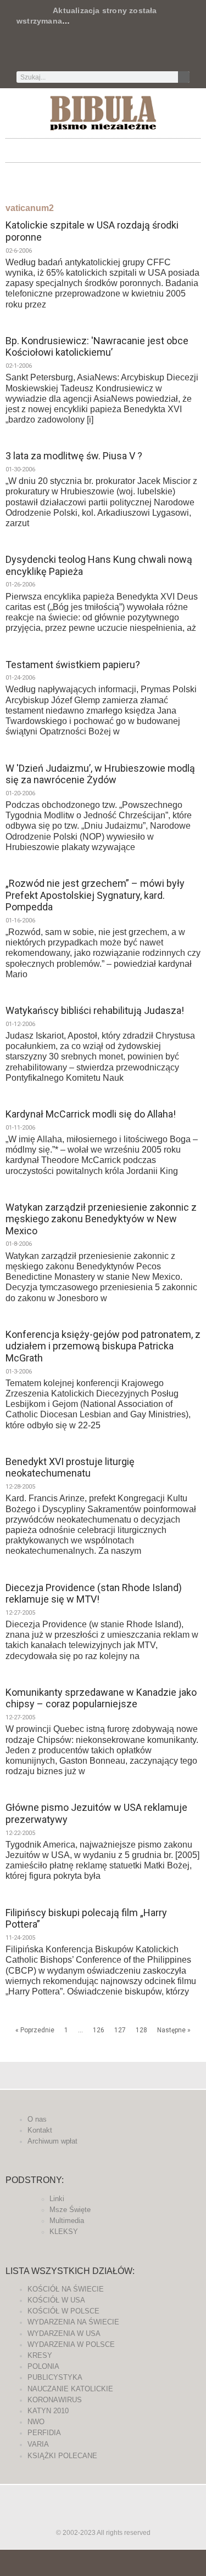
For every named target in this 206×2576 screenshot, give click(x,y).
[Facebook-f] (67, 52)
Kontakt (40, 2130)
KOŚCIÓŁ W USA (56, 2300)
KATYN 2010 (48, 2411)
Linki (57, 2199)
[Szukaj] (184, 77)
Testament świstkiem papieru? (73, 665)
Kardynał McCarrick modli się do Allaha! (91, 1114)
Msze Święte (70, 2210)
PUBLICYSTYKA (55, 2377)
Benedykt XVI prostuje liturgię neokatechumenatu (70, 1467)
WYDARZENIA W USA (64, 2333)
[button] (103, 148)
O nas (37, 2119)
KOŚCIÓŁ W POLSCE (63, 2311)
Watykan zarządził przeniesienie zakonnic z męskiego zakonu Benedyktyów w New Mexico (101, 1219)
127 (120, 2030)
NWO (36, 2422)
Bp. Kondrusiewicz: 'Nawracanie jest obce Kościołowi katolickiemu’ (97, 347)
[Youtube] (140, 52)
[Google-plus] (103, 2517)
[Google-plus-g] (103, 52)
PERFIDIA (44, 2433)
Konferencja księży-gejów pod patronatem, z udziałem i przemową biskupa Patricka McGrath (103, 1346)
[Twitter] (85, 52)
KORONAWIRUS (55, 2400)
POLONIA (43, 2366)
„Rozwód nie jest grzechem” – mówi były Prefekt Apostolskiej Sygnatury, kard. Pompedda (95, 895)
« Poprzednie (35, 2030)
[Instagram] (121, 52)
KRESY (40, 2355)
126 (99, 2030)
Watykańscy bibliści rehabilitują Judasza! (95, 1010)
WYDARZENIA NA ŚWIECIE (73, 2322)
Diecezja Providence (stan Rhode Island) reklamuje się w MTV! (94, 1594)
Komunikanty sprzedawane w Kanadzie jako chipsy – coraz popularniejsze (101, 1698)
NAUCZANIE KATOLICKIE (70, 2389)
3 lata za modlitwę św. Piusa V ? (74, 456)
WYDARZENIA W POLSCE (71, 2344)
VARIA (38, 2444)
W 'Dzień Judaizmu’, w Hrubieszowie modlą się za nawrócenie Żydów (100, 774)
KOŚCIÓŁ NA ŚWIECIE (66, 2289)
